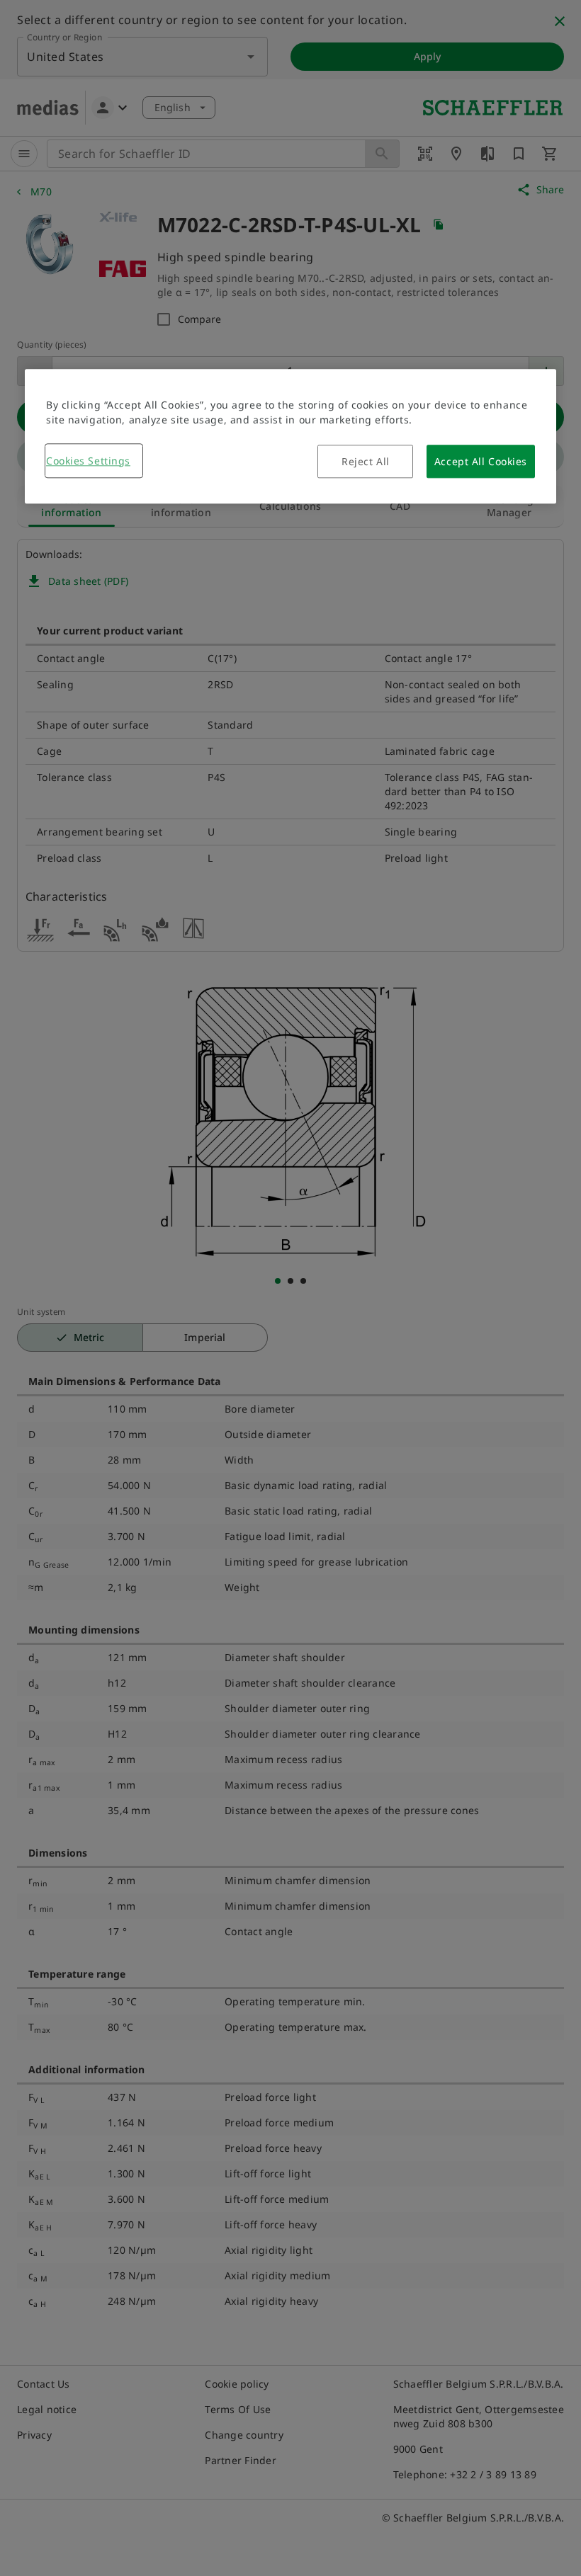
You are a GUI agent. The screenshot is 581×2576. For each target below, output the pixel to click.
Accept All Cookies (481, 461)
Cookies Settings (88, 461)
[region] (290, 436)
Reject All (366, 461)
